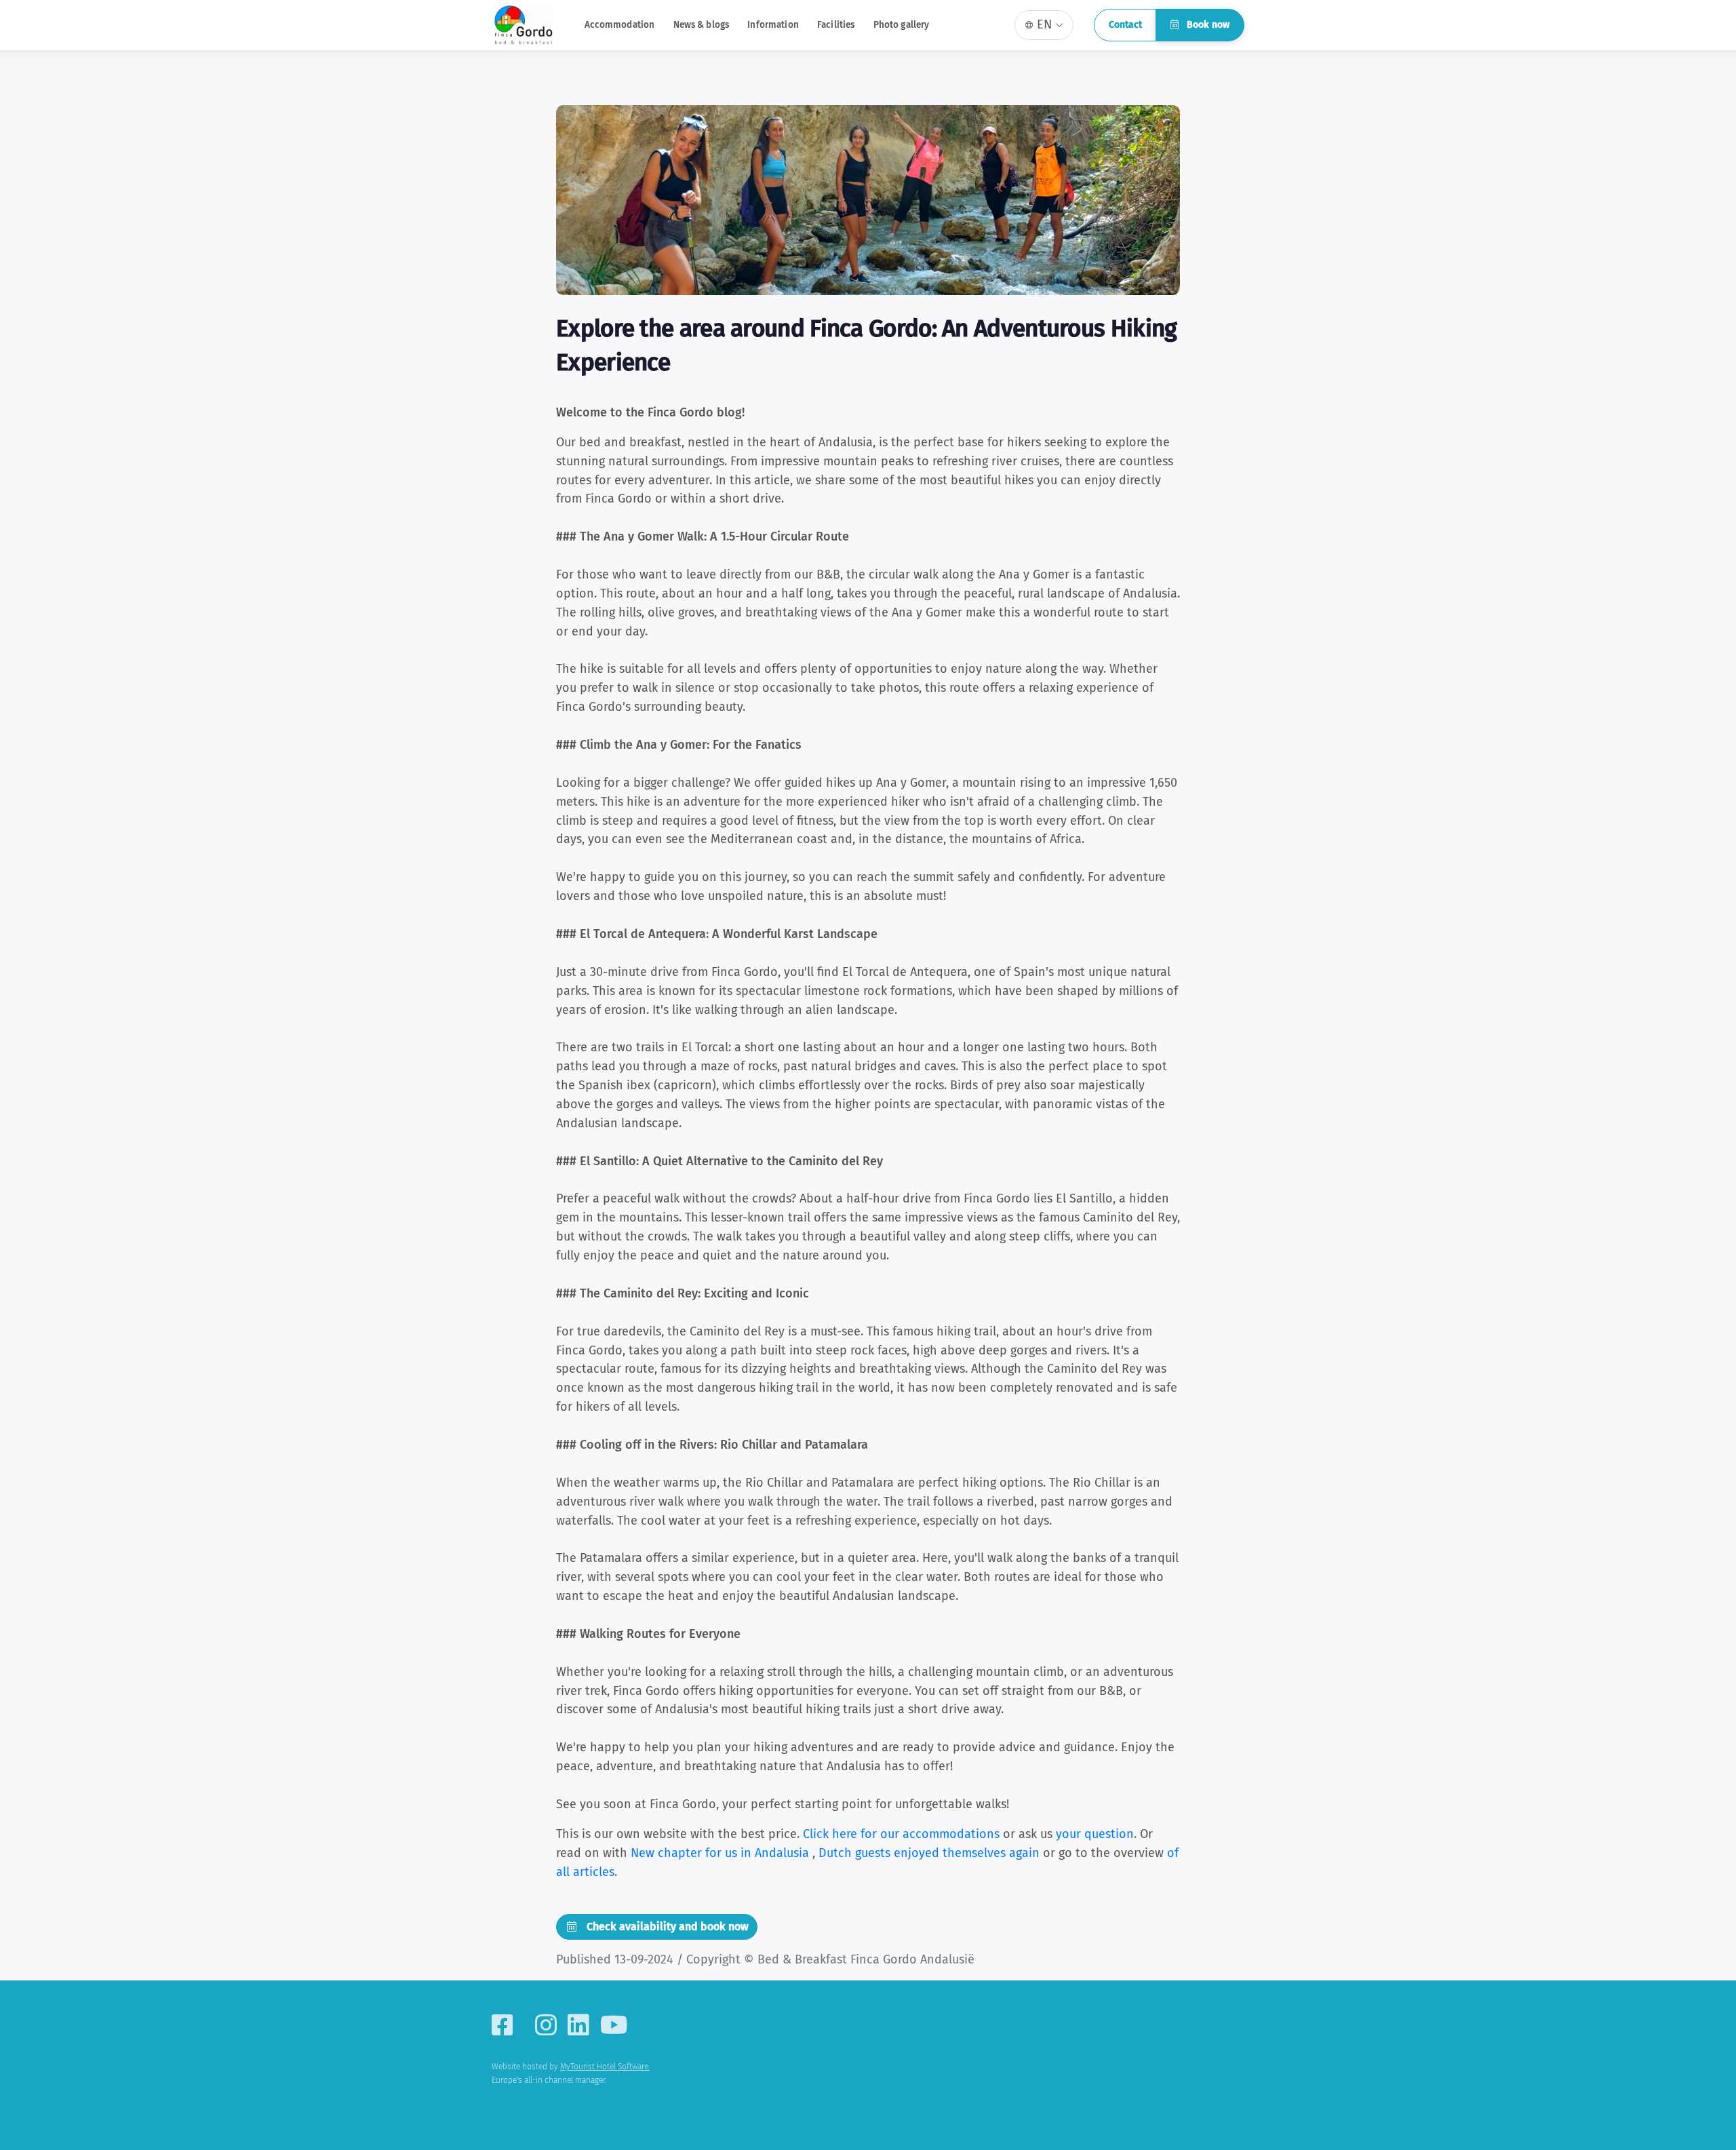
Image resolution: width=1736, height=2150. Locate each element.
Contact (1125, 25)
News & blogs (702, 25)
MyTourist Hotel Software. (605, 2067)
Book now (1207, 25)
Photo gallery (902, 25)
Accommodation (620, 25)
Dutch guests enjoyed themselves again (931, 1853)
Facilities (836, 25)
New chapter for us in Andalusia (722, 1853)
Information (773, 25)
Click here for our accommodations (901, 1834)
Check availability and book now (666, 1927)
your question (1095, 1834)
